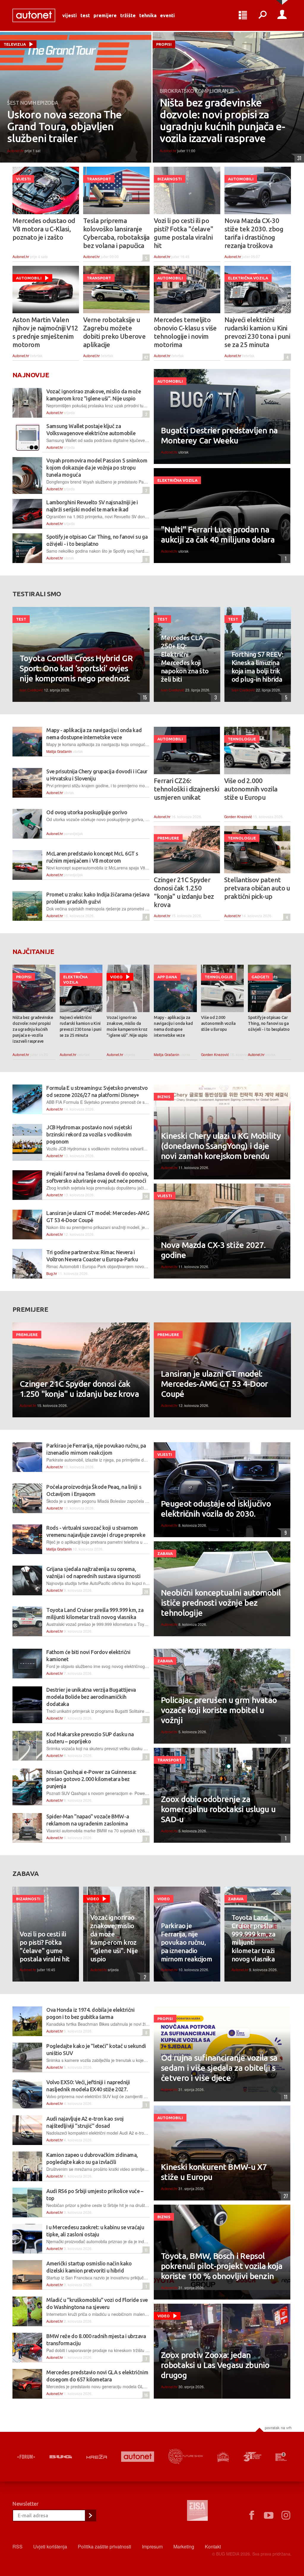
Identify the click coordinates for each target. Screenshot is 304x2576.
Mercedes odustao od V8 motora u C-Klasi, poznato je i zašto (44, 229)
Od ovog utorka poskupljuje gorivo (87, 812)
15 (144, 697)
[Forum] (26, 2457)
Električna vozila (248, 278)
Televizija (15, 44)
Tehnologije (242, 739)
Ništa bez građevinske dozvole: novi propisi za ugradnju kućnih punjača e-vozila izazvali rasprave (222, 120)
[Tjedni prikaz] (243, 15)
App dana (167, 977)
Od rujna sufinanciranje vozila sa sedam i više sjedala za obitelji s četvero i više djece (219, 2068)
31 (298, 158)
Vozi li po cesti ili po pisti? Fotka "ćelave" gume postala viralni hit (183, 233)
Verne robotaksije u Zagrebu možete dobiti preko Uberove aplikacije (114, 332)
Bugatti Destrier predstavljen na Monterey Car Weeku (219, 435)
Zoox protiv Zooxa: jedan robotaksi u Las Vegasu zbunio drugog (215, 2365)
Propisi (164, 44)
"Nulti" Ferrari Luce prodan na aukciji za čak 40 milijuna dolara (218, 534)
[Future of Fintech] (281, 2457)
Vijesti (70, 15)
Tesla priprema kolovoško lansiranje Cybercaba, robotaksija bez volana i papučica (116, 233)
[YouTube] (269, 2515)
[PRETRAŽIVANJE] (262, 15)
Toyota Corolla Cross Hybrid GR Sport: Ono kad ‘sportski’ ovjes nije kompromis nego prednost (76, 668)
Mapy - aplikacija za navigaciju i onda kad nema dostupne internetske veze (173, 1026)
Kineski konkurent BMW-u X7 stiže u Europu (214, 2172)
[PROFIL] (282, 15)
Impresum (152, 2546)
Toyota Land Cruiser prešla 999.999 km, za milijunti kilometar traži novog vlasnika (253, 1938)
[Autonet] (138, 2457)
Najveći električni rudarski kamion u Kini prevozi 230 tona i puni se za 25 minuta (257, 332)
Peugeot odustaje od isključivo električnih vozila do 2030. (216, 1509)
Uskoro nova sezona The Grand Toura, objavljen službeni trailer (64, 126)
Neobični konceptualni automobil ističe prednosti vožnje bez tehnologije (221, 1603)
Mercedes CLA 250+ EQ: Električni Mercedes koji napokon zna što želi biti (185, 658)
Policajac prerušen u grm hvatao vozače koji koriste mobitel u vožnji (219, 1710)
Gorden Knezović (238, 816)
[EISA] (197, 2511)
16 (145, 2395)
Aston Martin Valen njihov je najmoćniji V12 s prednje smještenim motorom (45, 332)
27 (284, 2196)
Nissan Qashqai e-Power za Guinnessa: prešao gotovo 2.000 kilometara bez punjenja (91, 1779)
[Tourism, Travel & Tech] (252, 2457)
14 (145, 1196)
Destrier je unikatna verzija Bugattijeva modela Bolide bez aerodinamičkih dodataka (91, 1697)
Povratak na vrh (278, 2428)
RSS (18, 2546)
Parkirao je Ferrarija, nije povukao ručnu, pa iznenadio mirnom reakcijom (186, 1942)
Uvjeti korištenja (50, 2546)
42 (145, 357)
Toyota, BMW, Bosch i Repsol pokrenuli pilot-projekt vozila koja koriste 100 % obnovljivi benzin (222, 2266)
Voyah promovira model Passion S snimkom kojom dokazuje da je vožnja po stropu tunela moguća (97, 468)
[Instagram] (286, 2515)
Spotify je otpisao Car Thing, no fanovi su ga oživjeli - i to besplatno (269, 1023)
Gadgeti (260, 977)
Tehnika (148, 15)
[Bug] (61, 2457)
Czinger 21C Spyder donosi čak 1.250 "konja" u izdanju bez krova (184, 892)
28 (145, 1592)
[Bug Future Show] (186, 2457)
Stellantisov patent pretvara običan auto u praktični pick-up (257, 888)
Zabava (165, 1553)
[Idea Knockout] (223, 2457)
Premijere (105, 15)
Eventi (167, 15)
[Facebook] (251, 2515)
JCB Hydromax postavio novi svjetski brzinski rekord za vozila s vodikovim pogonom (89, 1134)
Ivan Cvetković (31, 690)
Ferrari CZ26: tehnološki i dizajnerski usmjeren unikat (187, 789)
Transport (99, 179)
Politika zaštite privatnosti (104, 2546)
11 (145, 2250)
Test (85, 15)
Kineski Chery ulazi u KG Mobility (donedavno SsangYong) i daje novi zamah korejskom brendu (221, 1146)
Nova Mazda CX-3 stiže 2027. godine (213, 1250)
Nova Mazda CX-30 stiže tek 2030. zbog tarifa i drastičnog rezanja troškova (254, 233)
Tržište (128, 15)
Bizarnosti (170, 179)
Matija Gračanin (59, 751)
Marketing (184, 2546)
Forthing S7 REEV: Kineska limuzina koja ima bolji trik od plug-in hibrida (258, 667)
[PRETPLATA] (90, 2515)
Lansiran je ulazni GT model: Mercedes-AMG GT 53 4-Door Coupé (214, 1384)
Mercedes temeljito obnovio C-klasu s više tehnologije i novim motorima (185, 332)
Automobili (241, 179)
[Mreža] (97, 2457)
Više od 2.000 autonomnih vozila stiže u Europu (251, 789)
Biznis (164, 1097)
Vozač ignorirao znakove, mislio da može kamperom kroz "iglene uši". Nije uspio (127, 1026)
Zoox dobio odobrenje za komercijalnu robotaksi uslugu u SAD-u (218, 1809)
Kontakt (213, 2546)
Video (116, 977)
